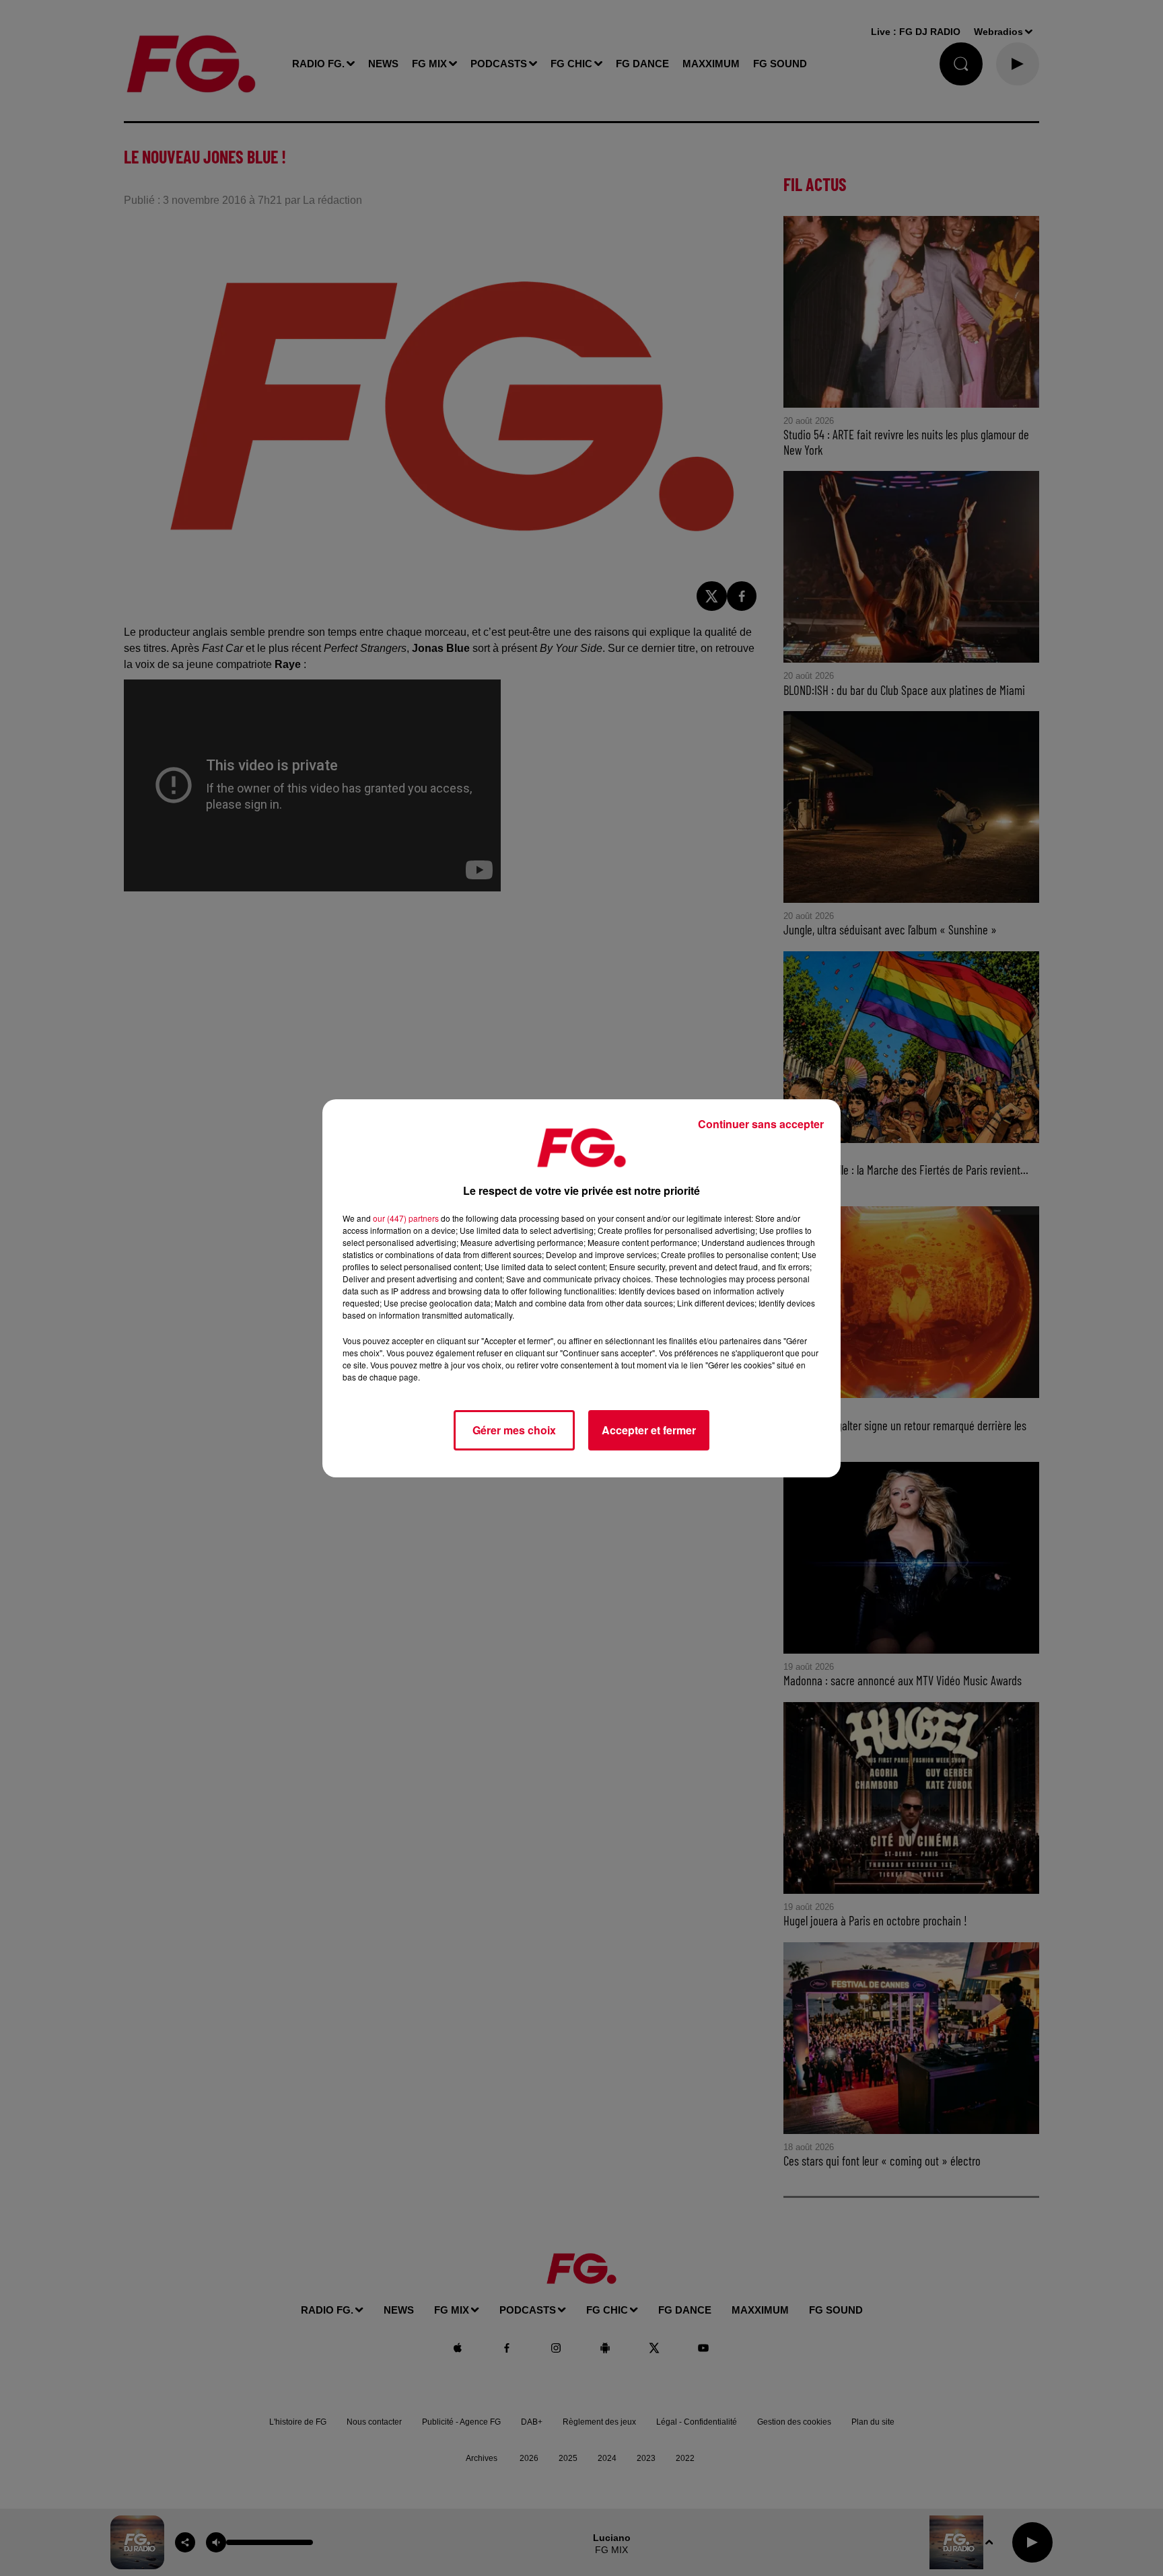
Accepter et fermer (649, 1430)
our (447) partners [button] (406, 1218)
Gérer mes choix (514, 1430)
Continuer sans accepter (761, 1124)
